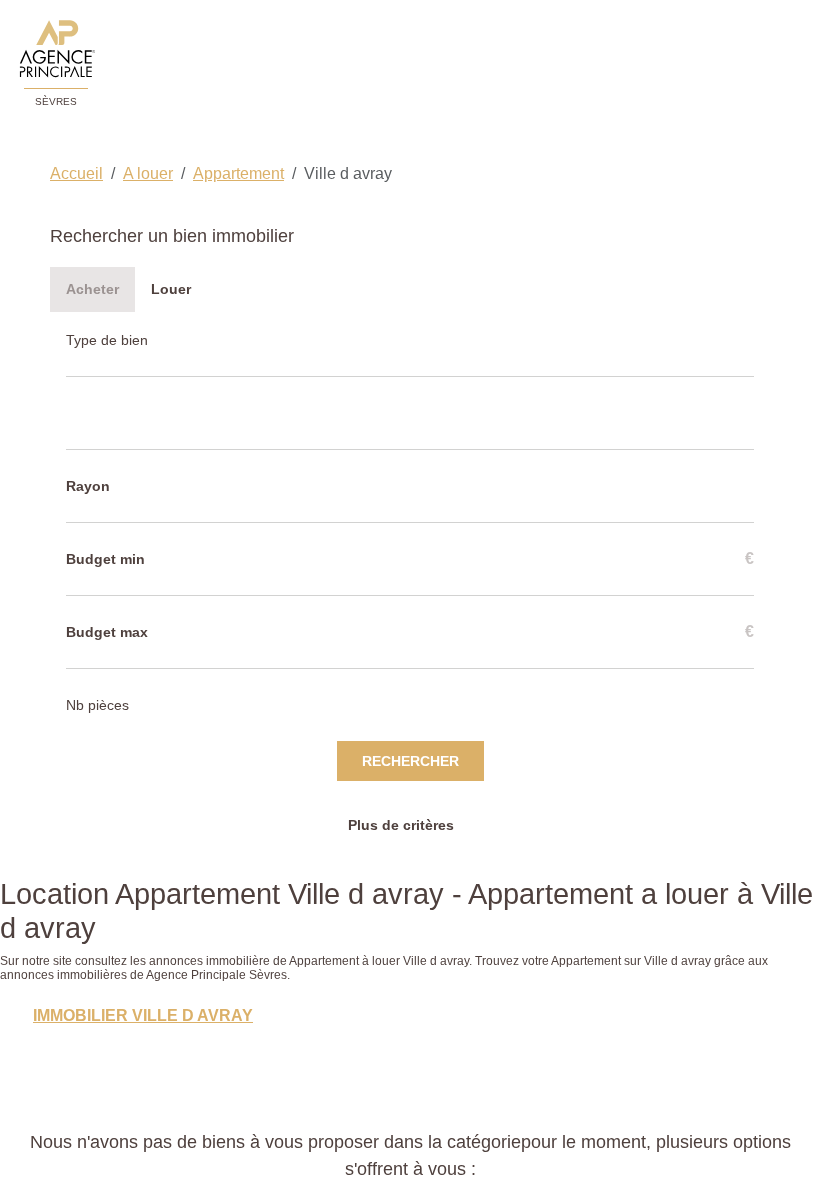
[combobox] (126, 419)
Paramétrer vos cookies (291, 1089)
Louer (171, 289)
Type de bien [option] (114, 342)
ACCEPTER (476, 1132)
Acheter (92, 289)
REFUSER (339, 1132)
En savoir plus (160, 1089)
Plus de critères (403, 837)
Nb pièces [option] (104, 715)
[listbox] (128, 342)
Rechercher (410, 773)
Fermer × (760, 932)
